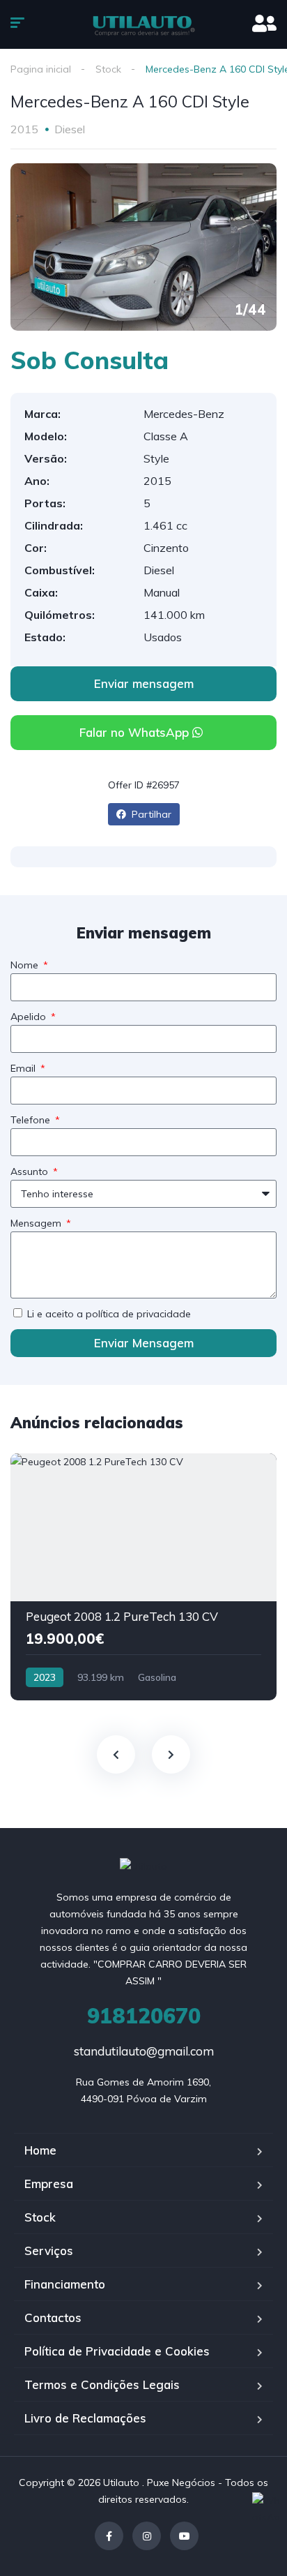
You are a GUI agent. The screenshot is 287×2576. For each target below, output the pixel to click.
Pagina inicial (41, 69)
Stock (108, 69)
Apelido (30, 1017)
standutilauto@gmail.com (144, 2051)
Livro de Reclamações (85, 2418)
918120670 (144, 2016)
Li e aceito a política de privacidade (109, 1314)
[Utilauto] (144, 24)
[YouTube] (184, 2536)
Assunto (31, 1171)
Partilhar (150, 814)
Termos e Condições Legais (102, 2384)
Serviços (49, 2251)
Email (24, 1068)
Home (40, 2150)
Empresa (49, 2184)
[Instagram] (147, 2536)
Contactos (53, 2317)
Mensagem (37, 1223)
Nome (26, 965)
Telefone (32, 1120)
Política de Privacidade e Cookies (117, 2351)
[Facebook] (109, 2536)
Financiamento (65, 2284)
